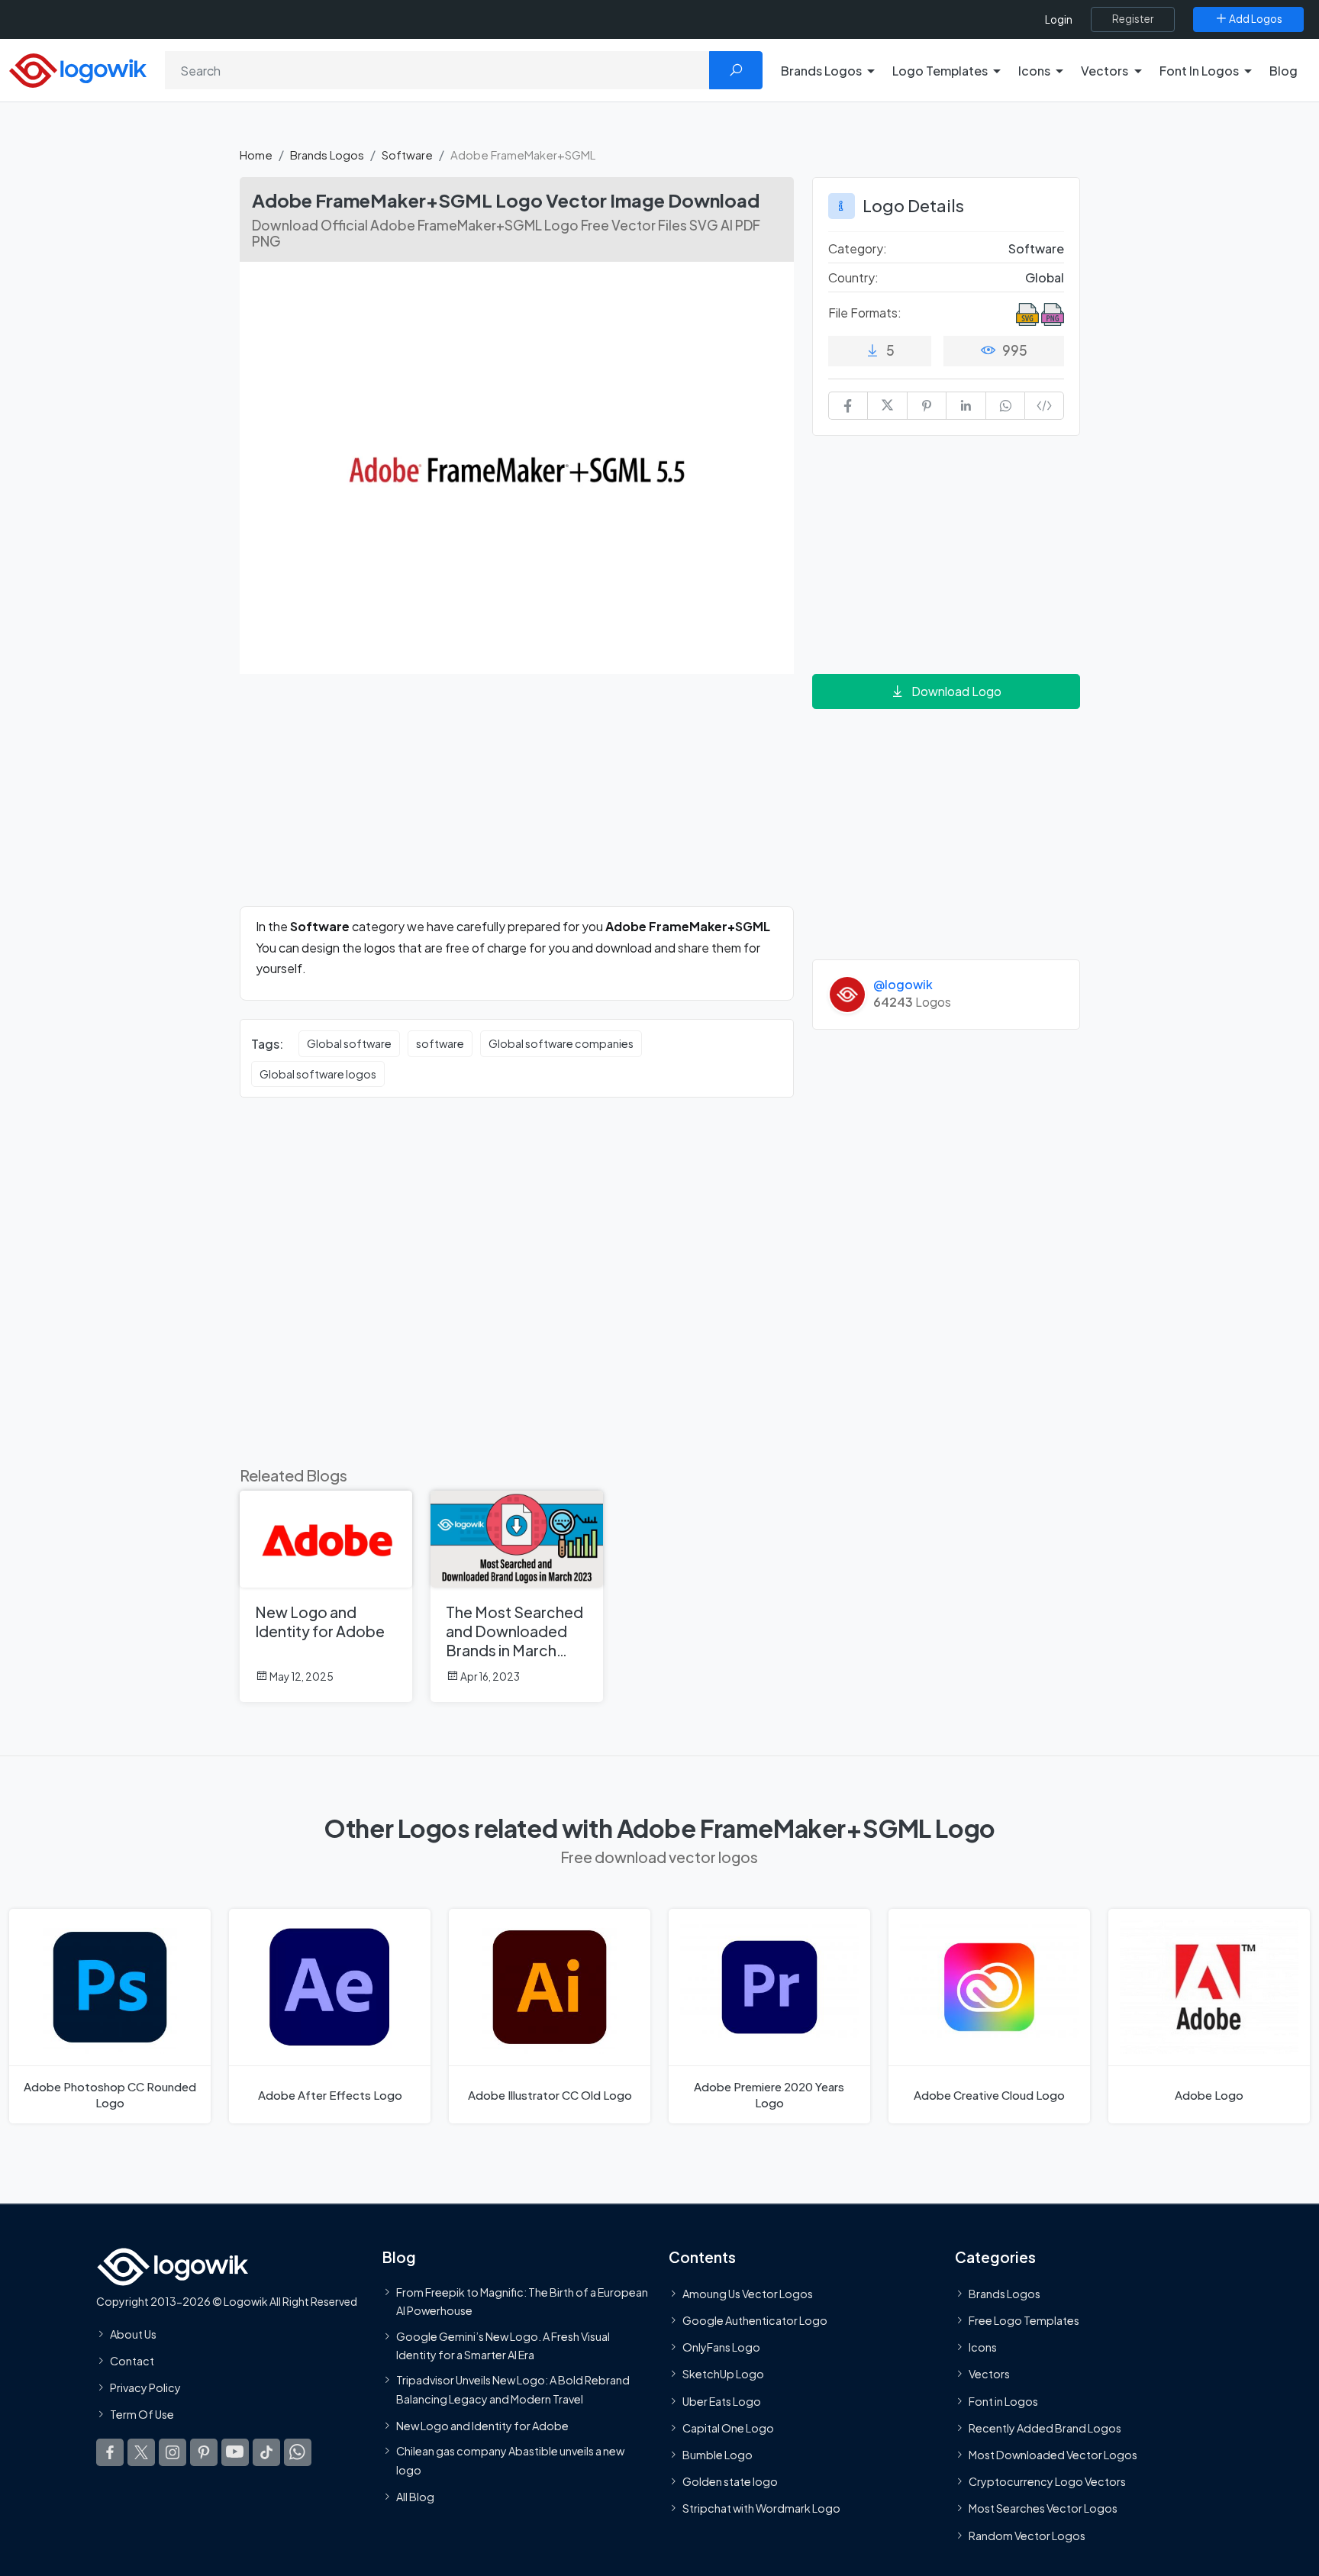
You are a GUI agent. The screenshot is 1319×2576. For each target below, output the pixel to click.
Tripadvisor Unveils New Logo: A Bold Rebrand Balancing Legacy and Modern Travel (513, 2389)
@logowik (903, 984)
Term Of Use (142, 2414)
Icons (983, 2347)
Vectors (989, 2374)
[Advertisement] (517, 799)
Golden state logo (730, 2481)
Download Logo (956, 691)
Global (1045, 277)
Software (407, 155)
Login (1059, 19)
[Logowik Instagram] (173, 2452)
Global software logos (318, 1074)
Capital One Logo (728, 2428)
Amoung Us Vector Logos (748, 2294)
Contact (132, 2361)
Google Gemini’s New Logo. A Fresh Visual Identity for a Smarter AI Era (503, 2345)
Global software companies (561, 1043)
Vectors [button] (1105, 71)
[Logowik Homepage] (78, 68)
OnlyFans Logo (721, 2347)
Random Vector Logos (1027, 2535)
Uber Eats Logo (722, 2400)
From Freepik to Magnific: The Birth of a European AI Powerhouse (522, 2301)
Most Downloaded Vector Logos (1053, 2455)
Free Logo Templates (1024, 2320)
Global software (349, 1043)
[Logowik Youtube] (235, 2452)
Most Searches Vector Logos (1043, 2508)
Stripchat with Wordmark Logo (761, 2508)
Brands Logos (327, 155)
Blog (1284, 71)
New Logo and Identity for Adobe (482, 2426)
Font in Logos (1003, 2400)
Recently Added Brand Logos (1045, 2428)
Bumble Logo (718, 2455)
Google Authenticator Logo (755, 2320)
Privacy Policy (145, 2387)
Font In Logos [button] (1199, 71)
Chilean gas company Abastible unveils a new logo (510, 2460)
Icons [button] (1034, 71)
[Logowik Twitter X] (141, 2452)
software (440, 1043)
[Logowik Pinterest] (204, 2452)
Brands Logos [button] (821, 71)
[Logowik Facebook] (110, 2452)
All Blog (415, 2497)
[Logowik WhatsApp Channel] (298, 2452)
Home (256, 155)
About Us (133, 2334)
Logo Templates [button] (940, 71)
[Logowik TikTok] (266, 2452)
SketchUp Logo (723, 2374)
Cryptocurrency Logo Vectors (1047, 2481)
